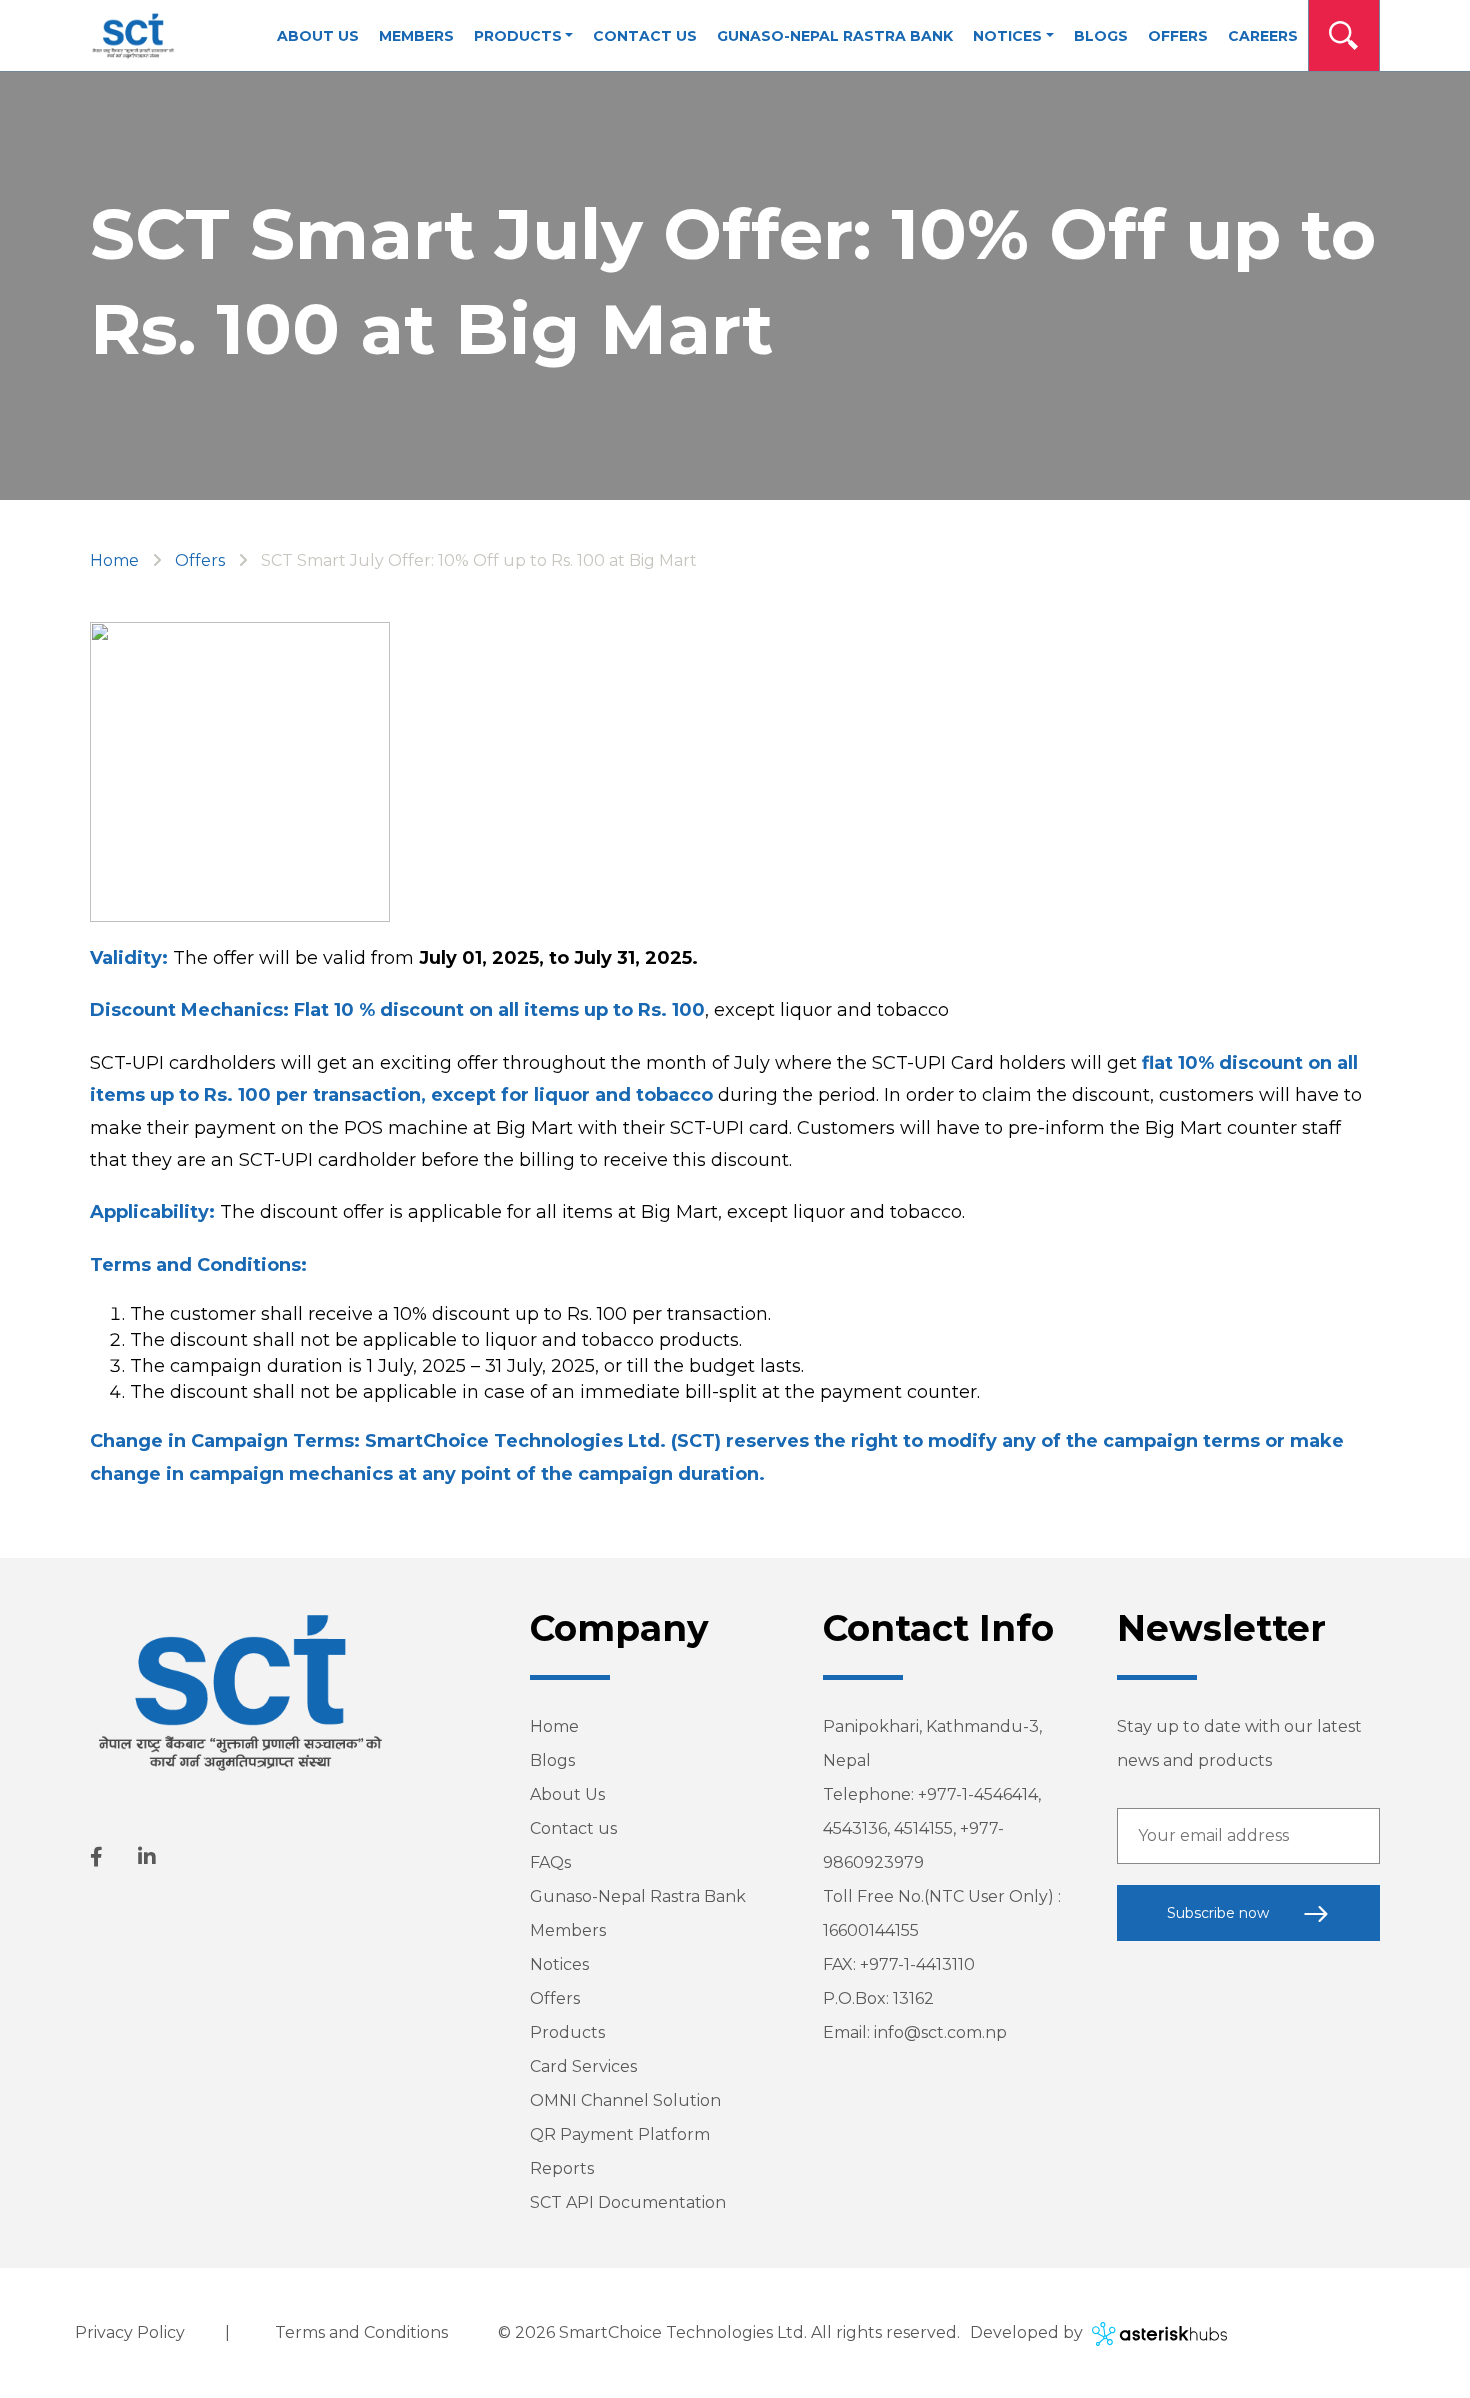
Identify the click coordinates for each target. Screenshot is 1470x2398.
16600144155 (871, 1930)
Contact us (573, 1828)
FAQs (550, 1862)
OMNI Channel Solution (625, 2100)
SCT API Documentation (628, 2202)
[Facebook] (96, 1856)
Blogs (552, 1760)
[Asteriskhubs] (1157, 2332)
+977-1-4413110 (917, 1964)
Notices (559, 1964)
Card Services (583, 2066)
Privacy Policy (130, 2332)
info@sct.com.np (940, 2032)
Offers (200, 560)
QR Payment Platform (620, 2134)
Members (568, 1930)
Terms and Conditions (361, 2332)
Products (567, 2032)
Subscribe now (1220, 1913)
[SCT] (133, 36)
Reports (562, 2168)
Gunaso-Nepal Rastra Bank (638, 1896)
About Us (567, 1794)
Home (114, 560)
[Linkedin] (147, 1856)
